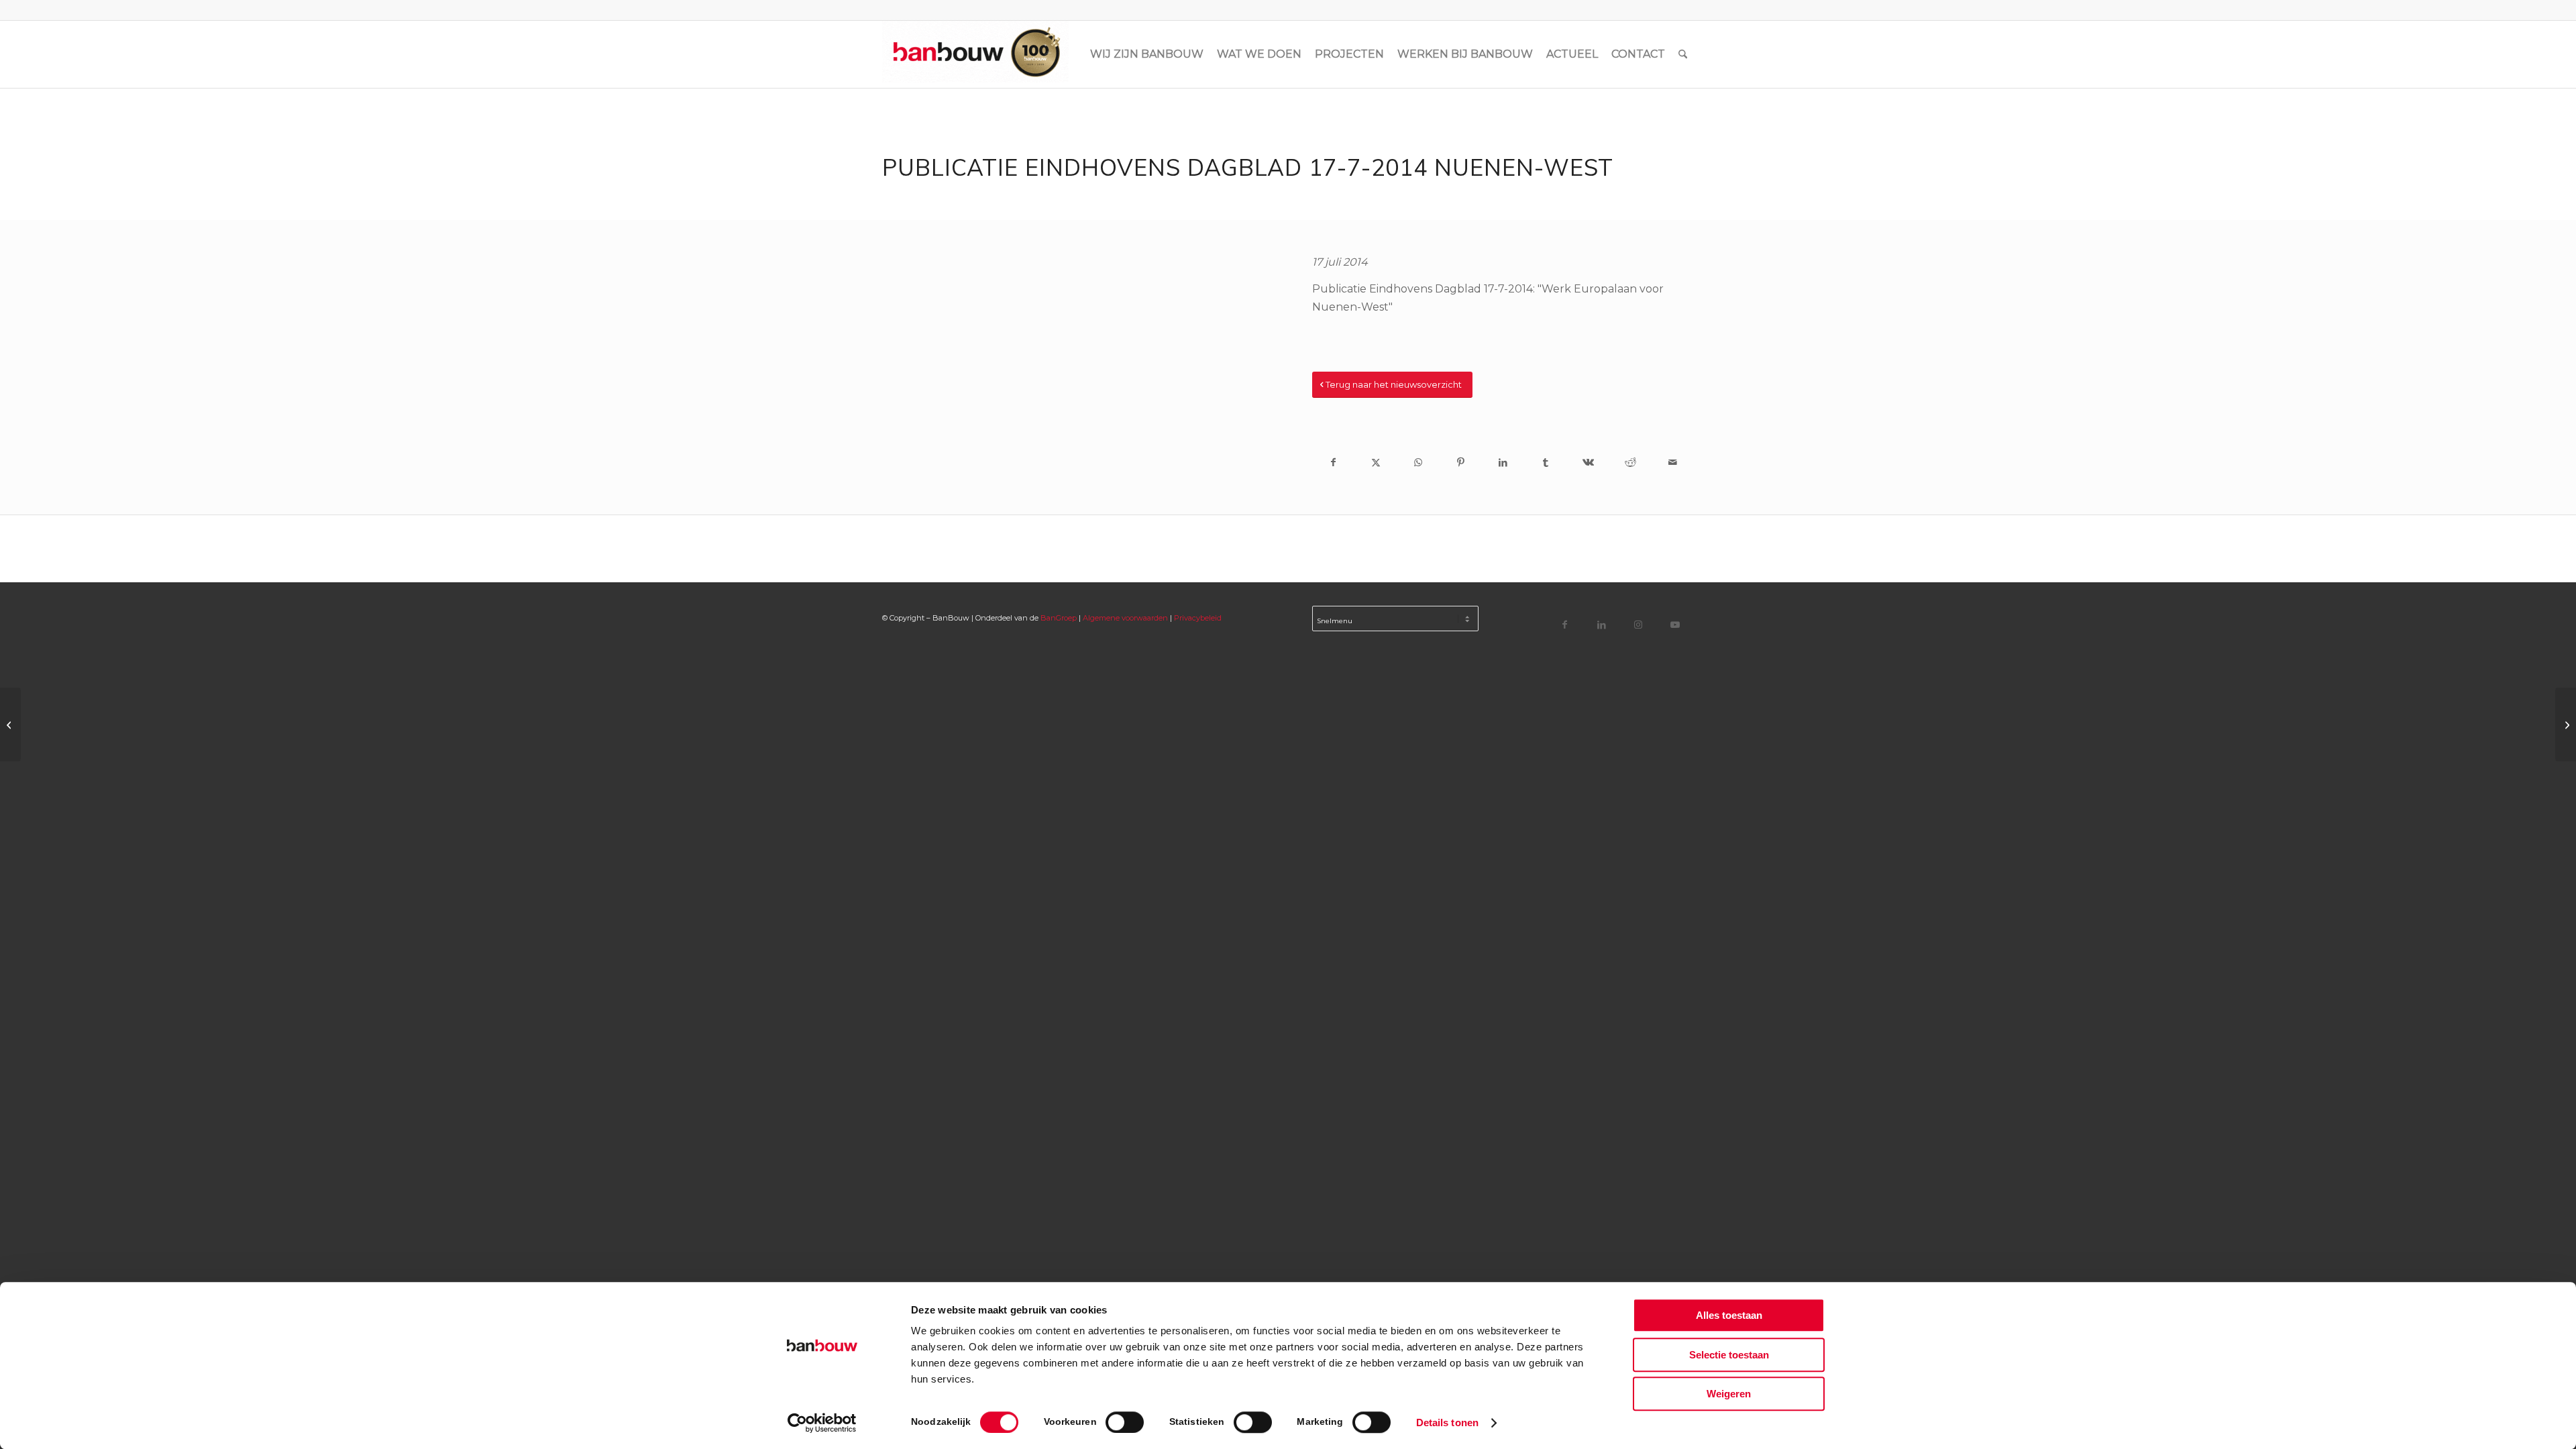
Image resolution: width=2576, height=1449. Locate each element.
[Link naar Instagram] (1639, 624)
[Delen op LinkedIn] (1503, 462)
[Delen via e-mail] (1673, 462)
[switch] (1125, 1422)
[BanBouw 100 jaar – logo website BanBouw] (975, 54)
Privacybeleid (1198, 618)
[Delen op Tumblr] (1545, 462)
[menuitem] (1147, 54)
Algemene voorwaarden (1125, 618)
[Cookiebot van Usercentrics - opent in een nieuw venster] (822, 1423)
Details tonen (1447, 1423)
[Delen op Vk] (1588, 462)
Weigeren (1729, 1394)
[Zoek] (1683, 54)
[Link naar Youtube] (1675, 624)
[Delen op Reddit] (1630, 462)
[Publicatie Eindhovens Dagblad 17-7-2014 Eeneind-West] (10, 724)
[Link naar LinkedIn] (1602, 624)
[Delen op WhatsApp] (1418, 462)
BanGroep (1059, 618)
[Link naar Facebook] (1565, 624)
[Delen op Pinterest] (1461, 462)
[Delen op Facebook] (1333, 462)
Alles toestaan (1729, 1315)
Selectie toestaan (1729, 1355)
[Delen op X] (1376, 462)
